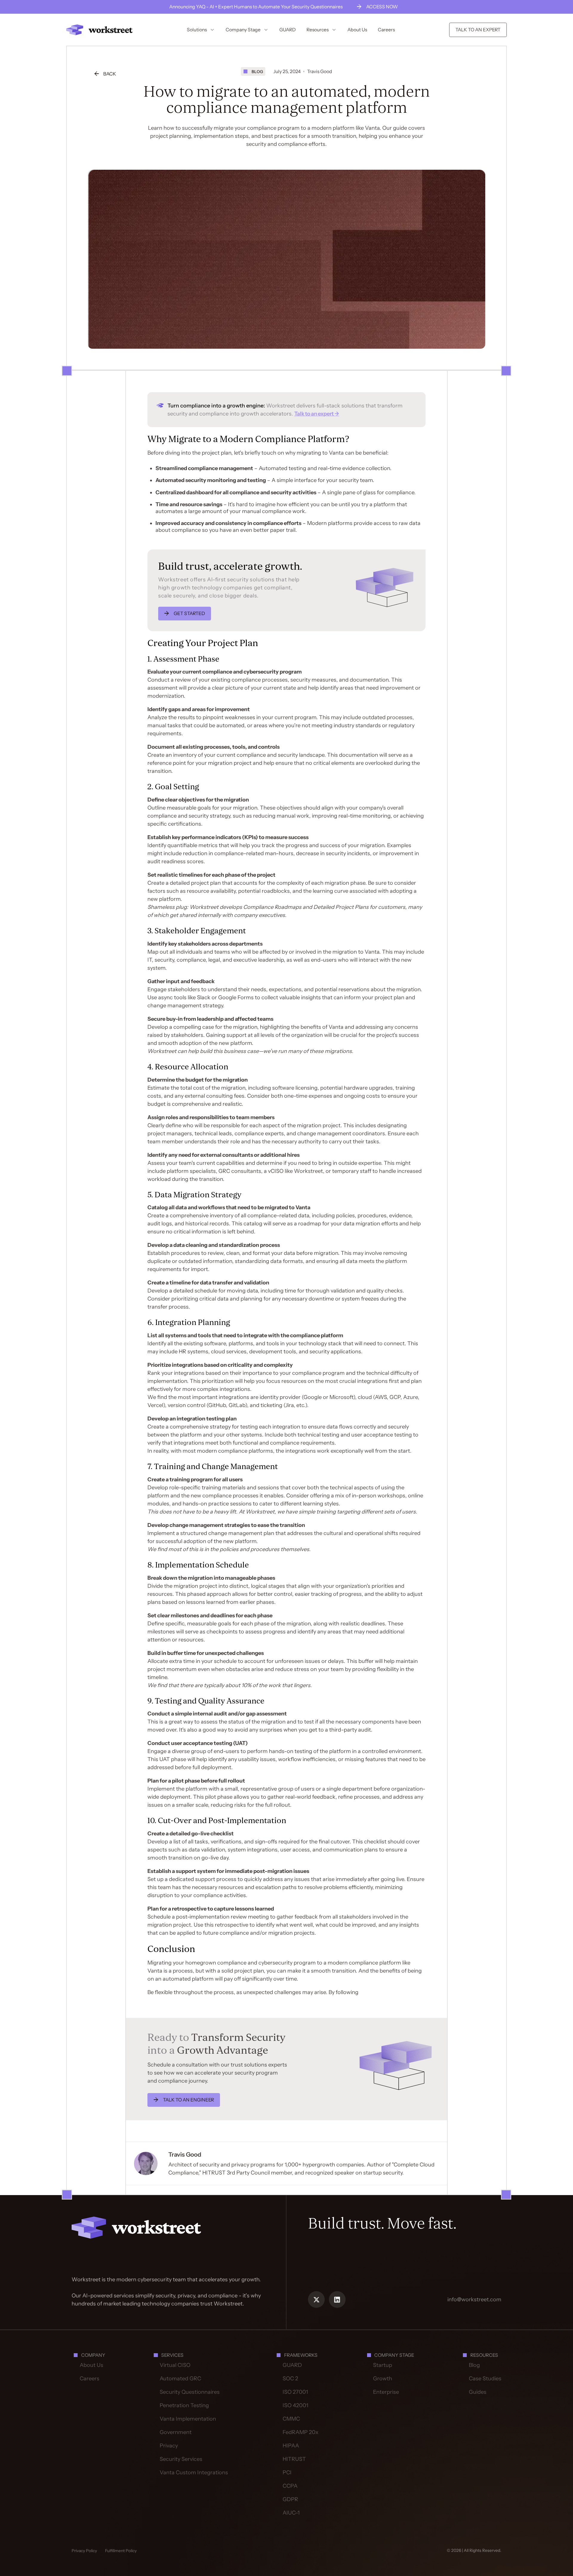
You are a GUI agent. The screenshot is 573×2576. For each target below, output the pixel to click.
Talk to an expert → (317, 414)
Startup (383, 2365)
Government (176, 2432)
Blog (474, 2365)
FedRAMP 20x (301, 2432)
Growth (383, 2379)
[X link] (316, 2299)
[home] (100, 30)
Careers (90, 2379)
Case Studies (485, 2379)
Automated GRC (180, 2379)
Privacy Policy (84, 2551)
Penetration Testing (184, 2405)
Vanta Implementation (188, 2419)
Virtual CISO (175, 2365)
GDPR (290, 2499)
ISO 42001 (295, 2405)
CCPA (290, 2486)
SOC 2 (290, 2379)
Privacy (169, 2446)
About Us (91, 2365)
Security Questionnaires (190, 2392)
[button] (201, 30)
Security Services (181, 2459)
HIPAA (291, 2446)
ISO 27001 (295, 2392)
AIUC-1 (291, 2513)
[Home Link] (136, 2227)
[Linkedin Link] (337, 2299)
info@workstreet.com (474, 2299)
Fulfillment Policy (121, 2551)
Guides (478, 2392)
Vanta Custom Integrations (194, 2472)
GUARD (292, 2365)
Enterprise (386, 2392)
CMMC (291, 2419)
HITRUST (294, 2459)
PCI (287, 2472)
